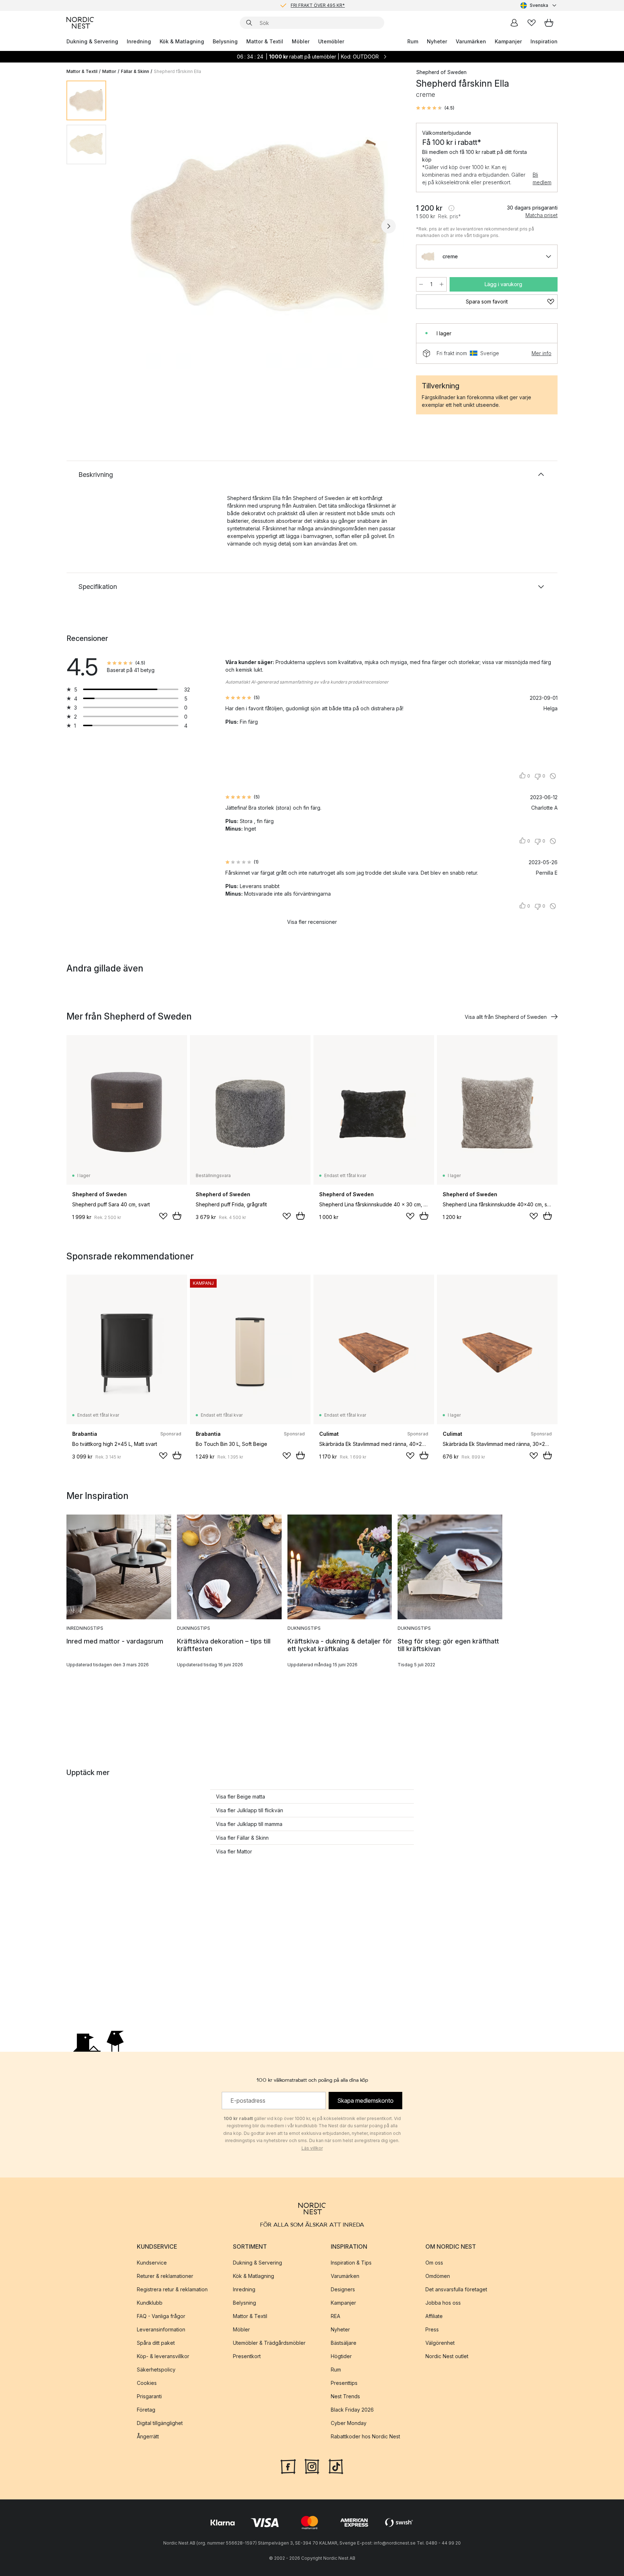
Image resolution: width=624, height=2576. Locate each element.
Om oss (434, 2263)
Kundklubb (150, 2303)
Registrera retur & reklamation (172, 2289)
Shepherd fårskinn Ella (177, 71)
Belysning (225, 41)
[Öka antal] (442, 284)
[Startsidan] (80, 23)
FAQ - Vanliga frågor (161, 2316)
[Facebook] (288, 2466)
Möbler (301, 41)
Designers (343, 2289)
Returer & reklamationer (165, 2276)
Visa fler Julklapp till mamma (249, 1824)
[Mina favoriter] (532, 23)
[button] (435, 108)
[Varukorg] (549, 23)
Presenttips (344, 2383)
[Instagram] (312, 2466)
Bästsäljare (344, 2343)
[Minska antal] (421, 284)
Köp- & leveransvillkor (163, 2356)
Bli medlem (542, 178)
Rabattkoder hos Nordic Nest (365, 2436)
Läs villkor (312, 2148)
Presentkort (247, 2356)
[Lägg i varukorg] (177, 1216)
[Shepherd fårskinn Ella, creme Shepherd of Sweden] (260, 225)
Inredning (139, 41)
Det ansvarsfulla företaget (456, 2289)
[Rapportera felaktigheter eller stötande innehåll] (553, 776)
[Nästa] (389, 226)
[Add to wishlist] (163, 1216)
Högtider (341, 2356)
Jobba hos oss (443, 2303)
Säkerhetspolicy (156, 2370)
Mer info (541, 353)
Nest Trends (345, 2396)
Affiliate (434, 2316)
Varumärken (471, 41)
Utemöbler (331, 41)
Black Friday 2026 (352, 2410)
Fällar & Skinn (135, 71)
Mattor (109, 71)
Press (432, 2329)
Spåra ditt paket (156, 2343)
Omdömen (438, 2276)
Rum (413, 41)
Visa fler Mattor (234, 1851)
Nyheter (437, 41)
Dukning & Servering (92, 41)
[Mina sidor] (514, 23)
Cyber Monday (349, 2423)
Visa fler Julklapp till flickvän (250, 1810)
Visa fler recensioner (312, 922)
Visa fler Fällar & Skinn (242, 1838)
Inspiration (544, 41)
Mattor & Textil (265, 41)
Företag (146, 2410)
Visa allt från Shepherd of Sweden (506, 1017)
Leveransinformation (161, 2329)
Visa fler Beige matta (240, 1797)
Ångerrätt (148, 2436)
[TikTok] (336, 2466)
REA (335, 2316)
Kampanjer (508, 41)
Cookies (147, 2383)
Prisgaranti (149, 2396)
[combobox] (539, 5)
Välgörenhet (440, 2343)
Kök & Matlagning (182, 41)
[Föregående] (131, 226)
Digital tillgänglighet (160, 2423)
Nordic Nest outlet (447, 2356)
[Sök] (249, 23)
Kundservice (152, 2263)
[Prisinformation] (451, 208)
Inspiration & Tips (351, 2263)
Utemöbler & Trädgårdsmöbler (269, 2343)
